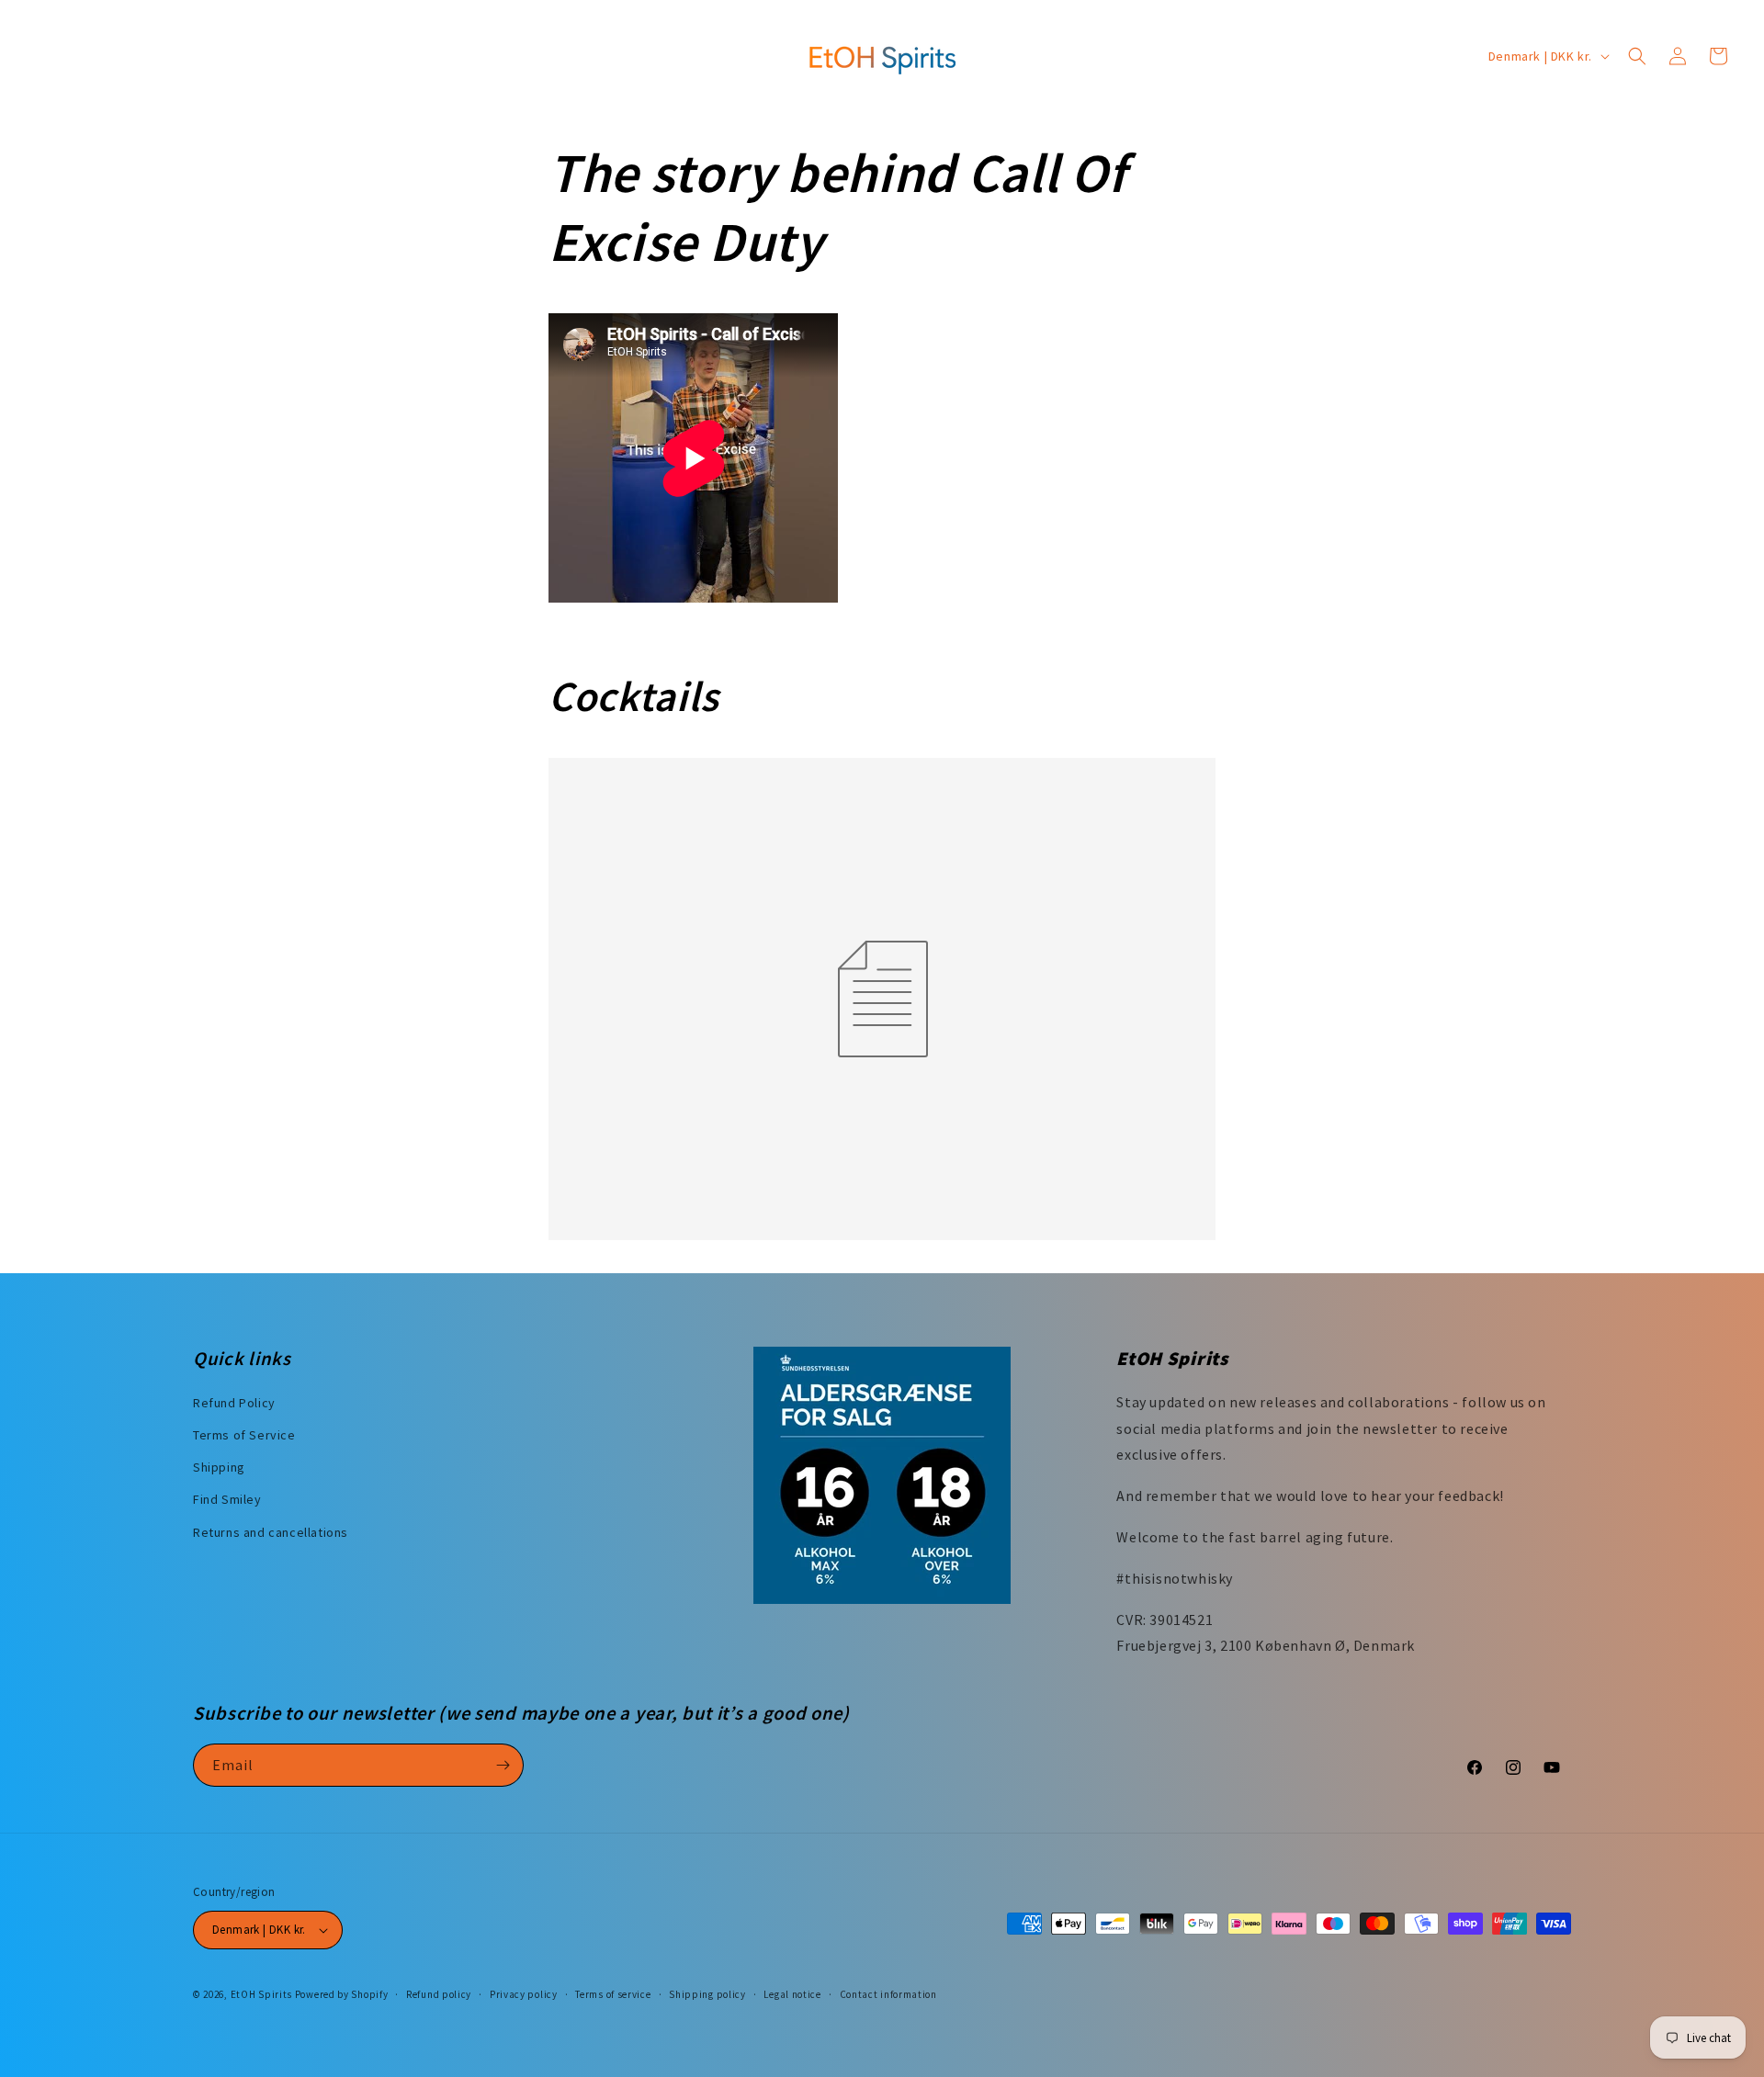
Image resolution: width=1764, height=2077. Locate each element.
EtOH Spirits (261, 1994)
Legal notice (792, 1994)
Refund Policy (234, 1403)
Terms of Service (244, 1435)
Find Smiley (227, 1499)
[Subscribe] (503, 1765)
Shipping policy (707, 1994)
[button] (1637, 56)
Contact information (888, 1994)
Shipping (219, 1467)
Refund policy (439, 1994)
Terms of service (613, 1994)
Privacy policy (524, 1994)
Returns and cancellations (271, 1532)
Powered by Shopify (342, 1994)
